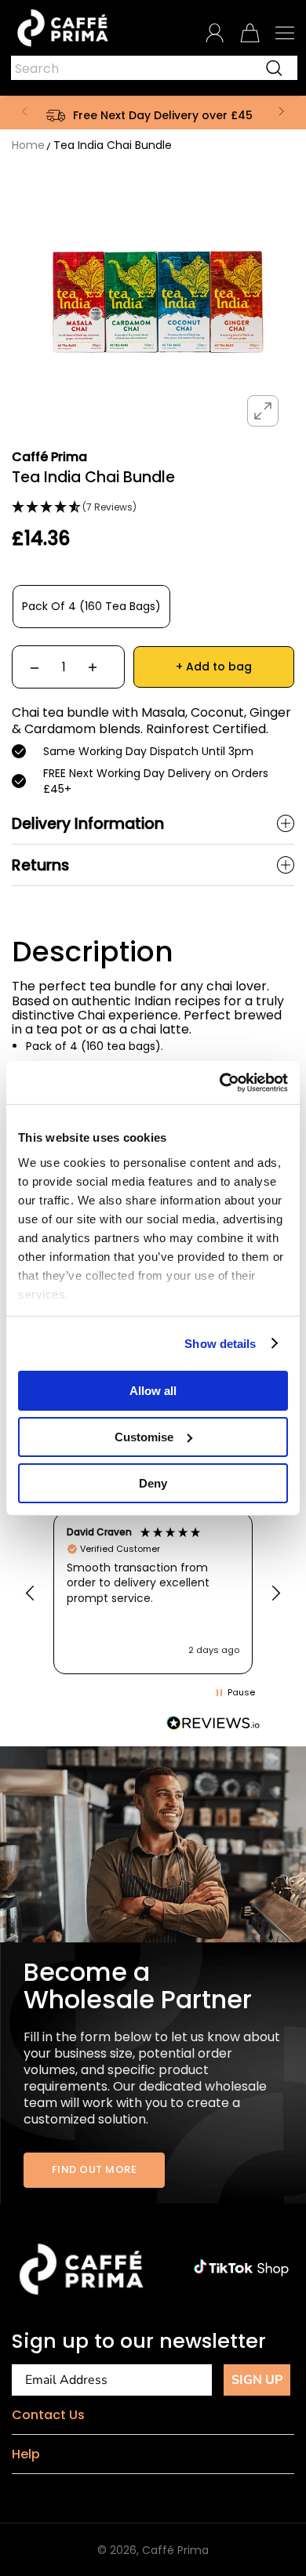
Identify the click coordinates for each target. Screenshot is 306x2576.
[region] (153, 1593)
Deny (153, 1482)
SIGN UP (257, 2380)
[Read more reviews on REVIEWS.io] (213, 1723)
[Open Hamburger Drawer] (285, 33)
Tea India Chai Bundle (113, 145)
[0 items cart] (250, 33)
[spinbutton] (64, 667)
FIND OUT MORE (95, 2169)
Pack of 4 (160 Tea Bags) (91, 606)
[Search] (274, 68)
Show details (220, 1343)
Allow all (153, 1391)
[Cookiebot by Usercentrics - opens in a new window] (220, 1082)
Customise (144, 1437)
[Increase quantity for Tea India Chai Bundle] (93, 667)
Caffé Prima (175, 2550)
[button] (24, 111)
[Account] (215, 33)
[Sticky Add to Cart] (271, 2537)
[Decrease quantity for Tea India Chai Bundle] (35, 667)
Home (28, 145)
